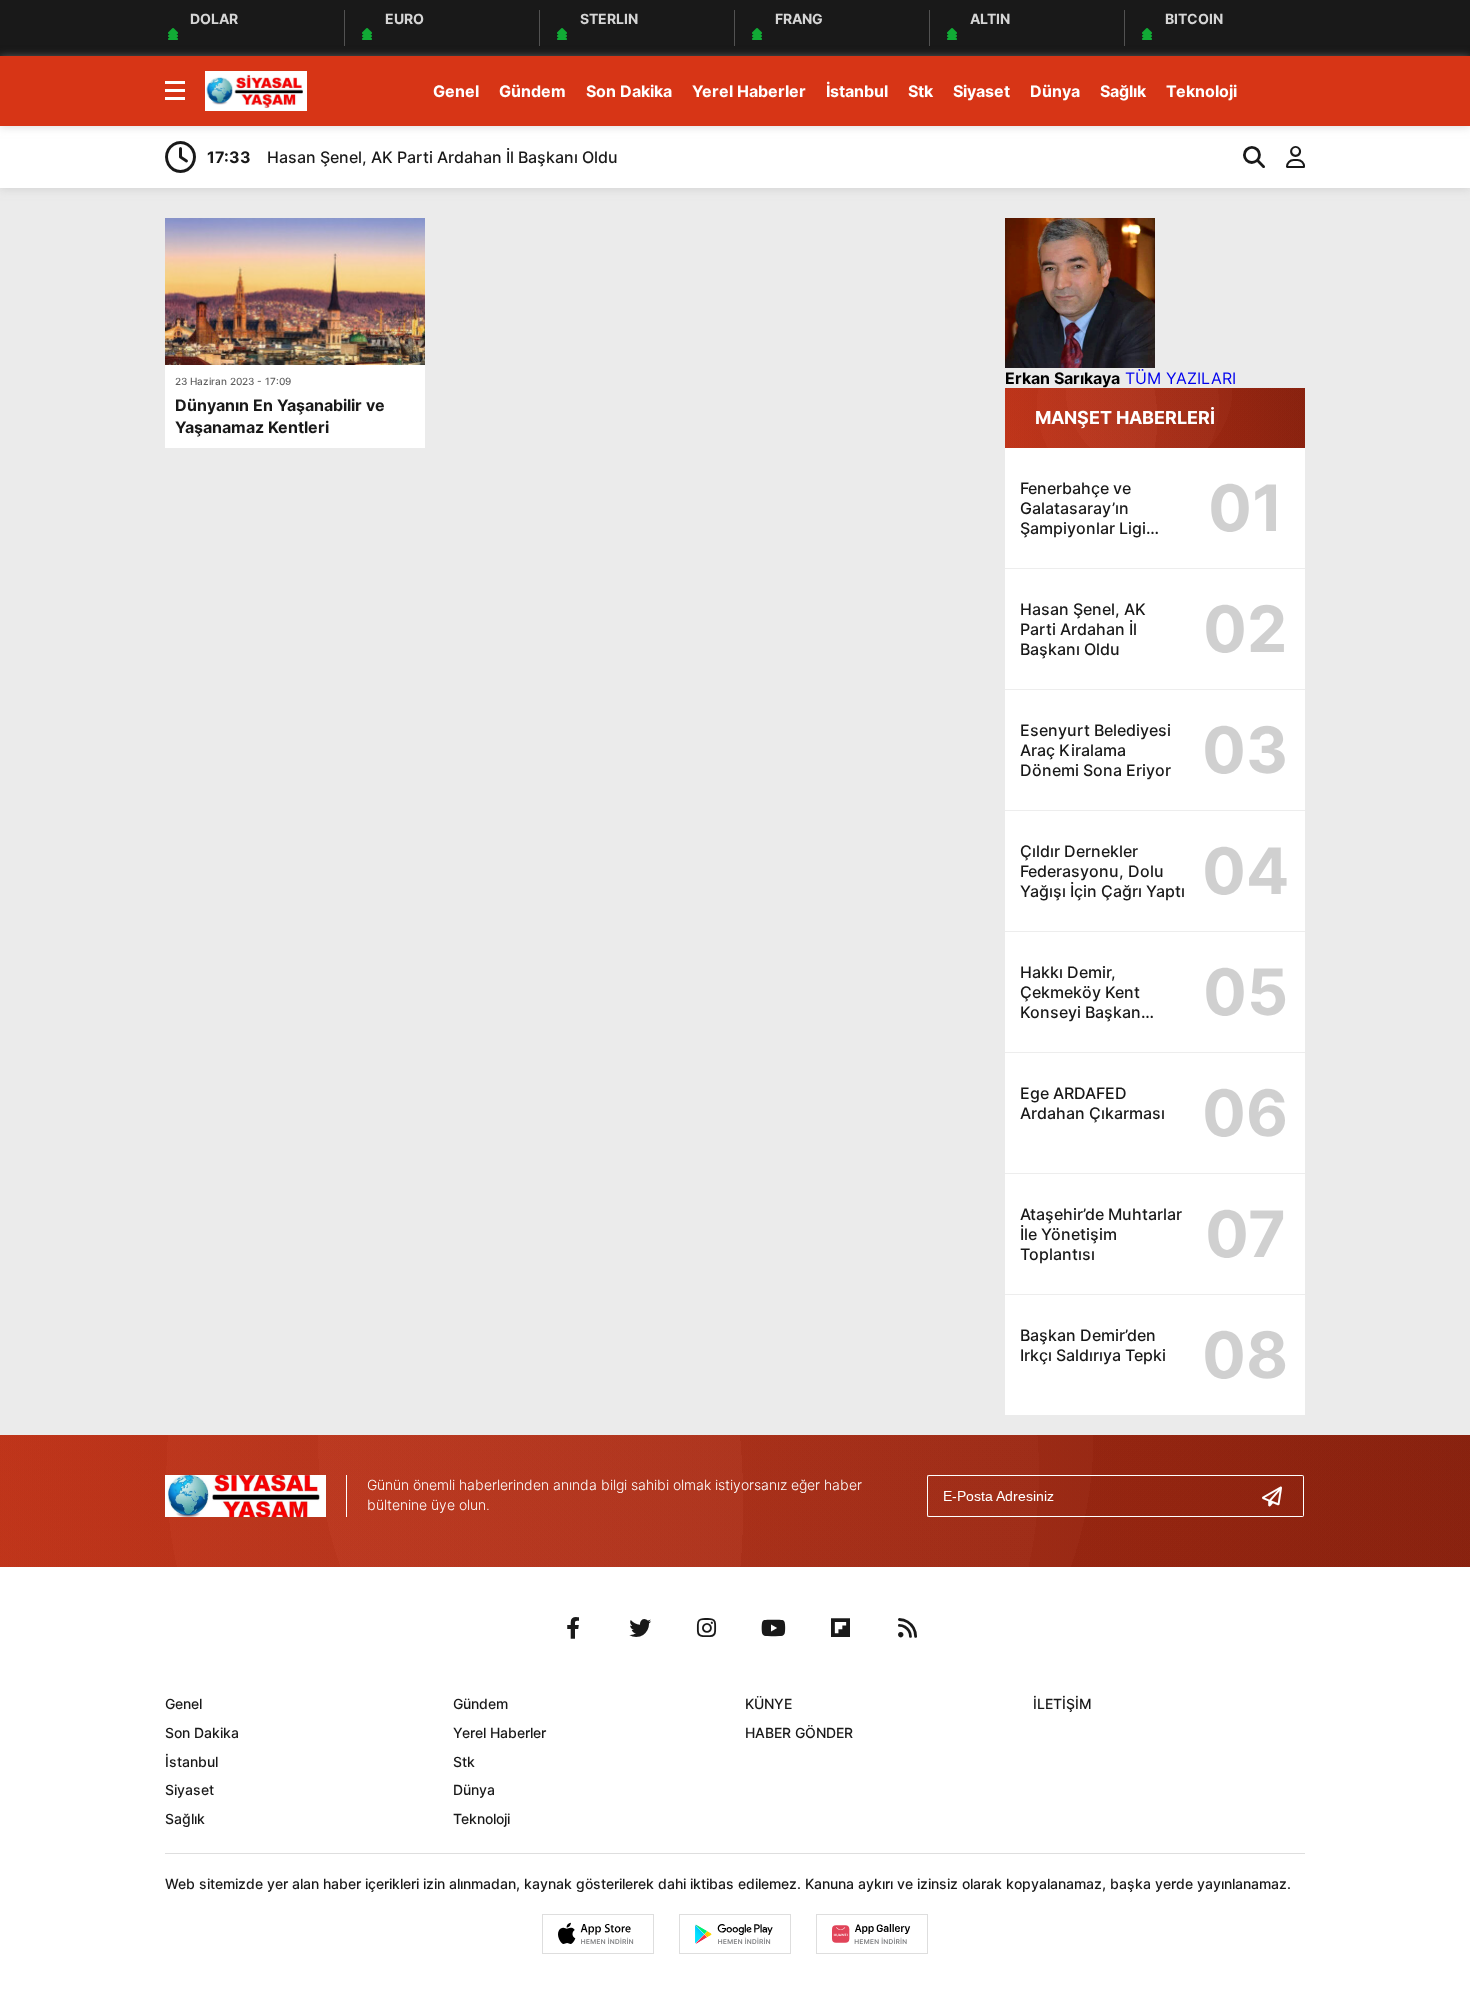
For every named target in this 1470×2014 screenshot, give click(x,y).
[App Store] (598, 1934)
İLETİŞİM (1062, 1703)
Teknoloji (1201, 91)
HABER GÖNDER (799, 1732)
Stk (920, 91)
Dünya (1055, 91)
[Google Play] (735, 1934)
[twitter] (640, 1628)
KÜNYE (768, 1703)
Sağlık (1123, 91)
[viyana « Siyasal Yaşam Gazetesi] (256, 89)
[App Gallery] (872, 1934)
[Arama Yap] (1245, 157)
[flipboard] (841, 1628)
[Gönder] (1280, 1496)
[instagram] (707, 1628)
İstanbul (857, 91)
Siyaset (981, 91)
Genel (456, 91)
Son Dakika (629, 91)
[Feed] (908, 1628)
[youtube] (774, 1628)
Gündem (532, 91)
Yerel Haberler (749, 91)
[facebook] (573, 1628)
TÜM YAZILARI (1180, 378)
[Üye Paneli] (1285, 157)
